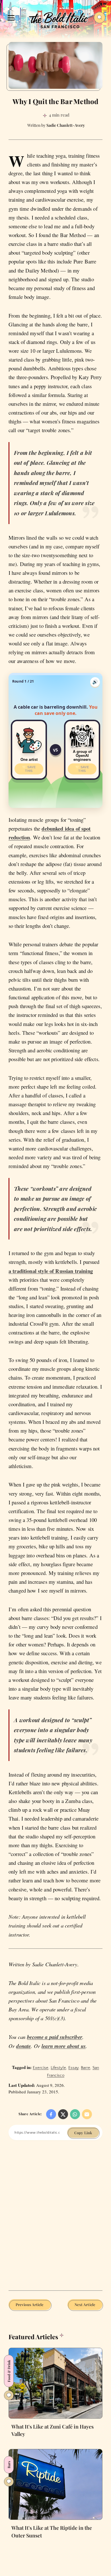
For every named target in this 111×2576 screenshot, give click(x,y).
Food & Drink (9, 2371)
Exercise (41, 2068)
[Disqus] (55, 2220)
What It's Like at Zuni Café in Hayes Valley (53, 2430)
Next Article (85, 2304)
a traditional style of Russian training (51, 1271)
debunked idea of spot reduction (50, 833)
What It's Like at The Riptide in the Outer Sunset (52, 2531)
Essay (73, 2068)
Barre (86, 2068)
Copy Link (83, 2133)
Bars (9, 2465)
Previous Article (30, 2304)
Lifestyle (58, 2068)
